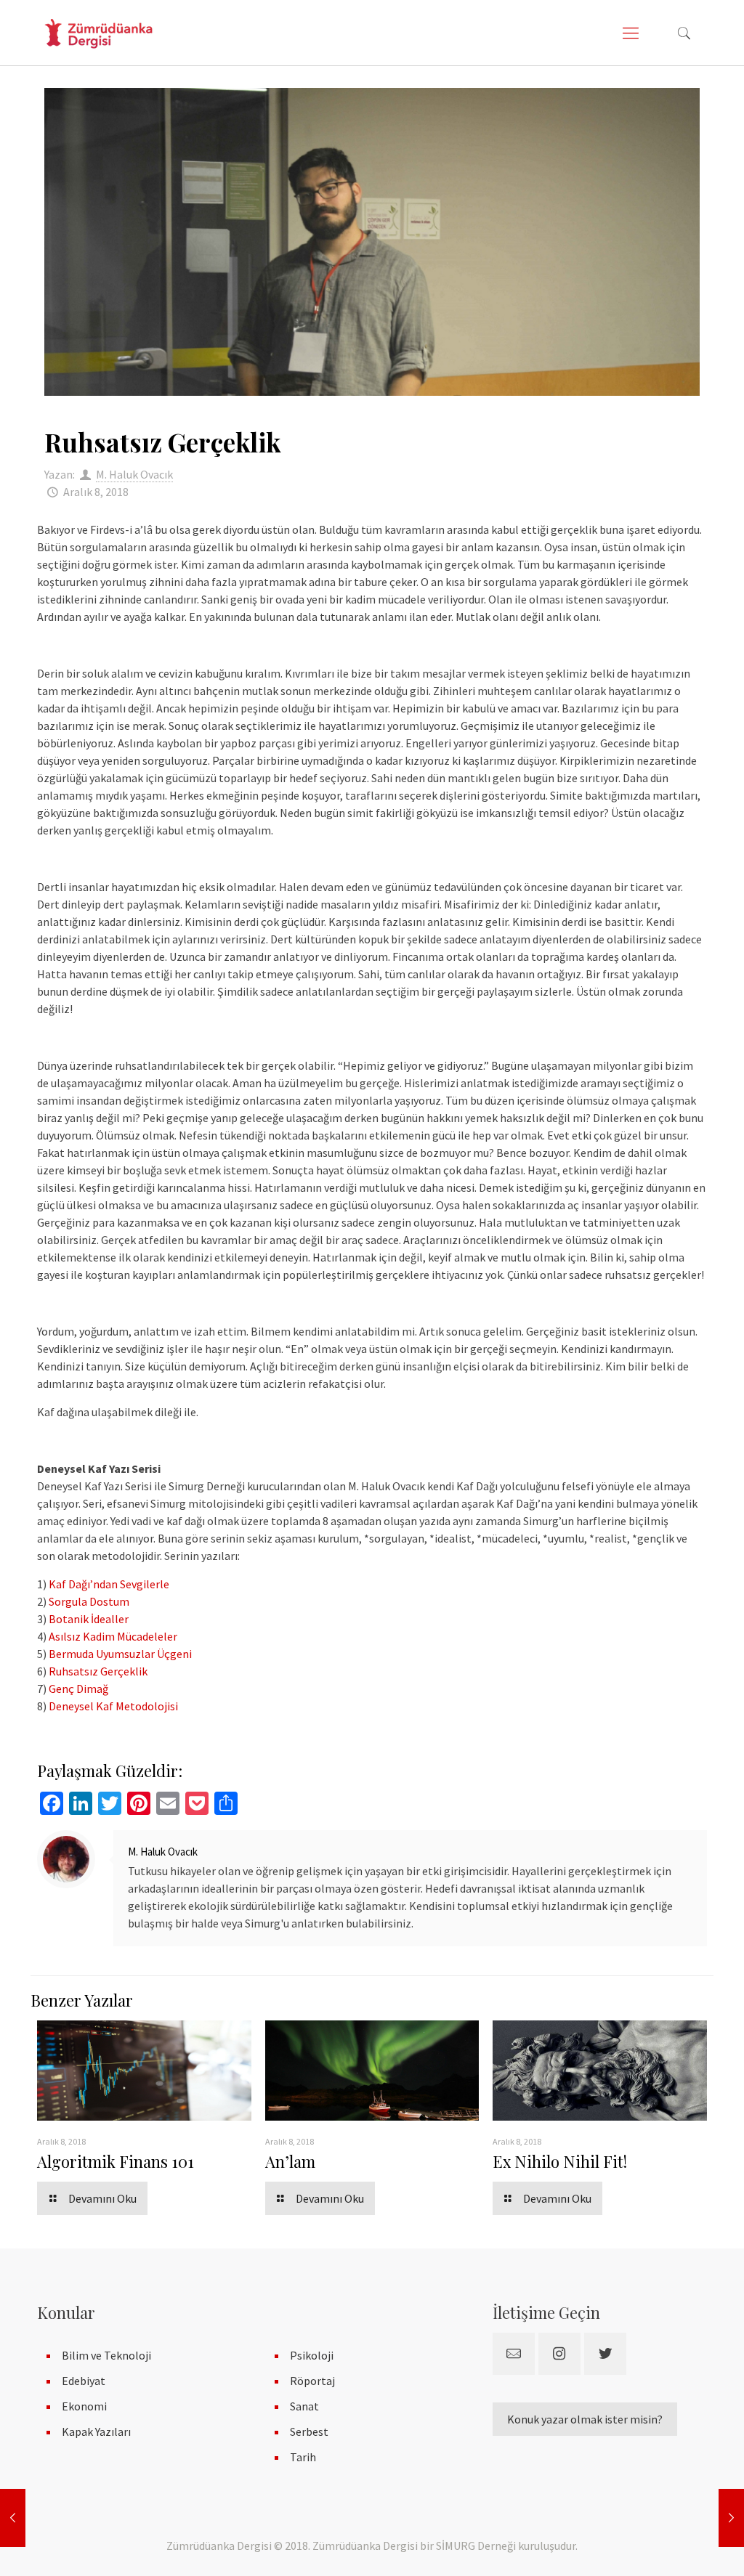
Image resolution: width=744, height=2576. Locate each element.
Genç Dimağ (78, 1689)
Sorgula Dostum (89, 1601)
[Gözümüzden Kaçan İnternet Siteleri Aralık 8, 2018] (731, 2518)
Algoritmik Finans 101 (116, 2161)
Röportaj (312, 2381)
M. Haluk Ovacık (134, 474)
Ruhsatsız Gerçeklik (98, 1671)
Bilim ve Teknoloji (106, 2355)
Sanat (304, 2406)
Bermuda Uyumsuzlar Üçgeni (120, 1654)
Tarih (303, 2457)
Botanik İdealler (89, 1619)
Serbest (309, 2431)
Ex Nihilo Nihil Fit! (560, 2161)
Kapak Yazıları (96, 2431)
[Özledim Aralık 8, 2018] (13, 2518)
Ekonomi (84, 2406)
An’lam (290, 2161)
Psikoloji (312, 2355)
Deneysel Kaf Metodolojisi (113, 1706)
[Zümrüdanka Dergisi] (98, 33)
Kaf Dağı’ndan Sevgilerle (109, 1584)
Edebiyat (84, 2381)
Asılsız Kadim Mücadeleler (113, 1636)
